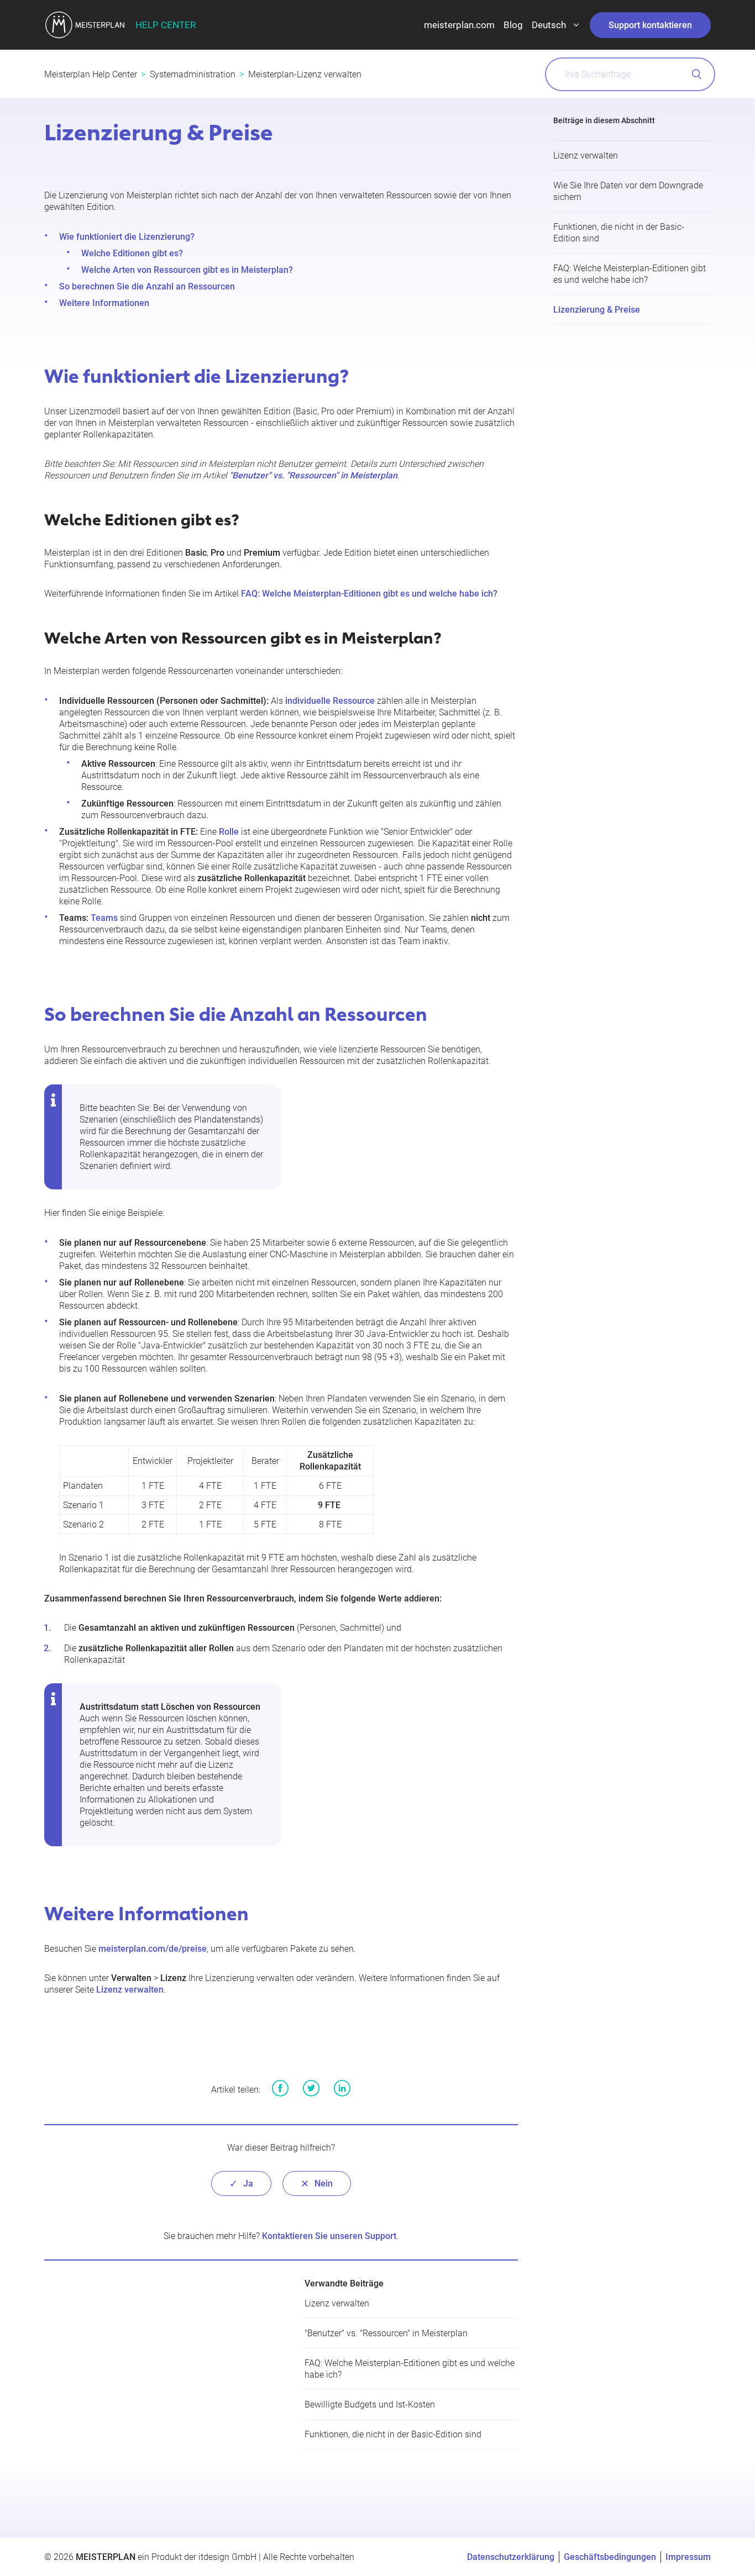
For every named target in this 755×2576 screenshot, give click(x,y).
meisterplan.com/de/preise (153, 1949)
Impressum (688, 2557)
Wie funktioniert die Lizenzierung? (127, 237)
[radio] (241, 2183)
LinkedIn (342, 2088)
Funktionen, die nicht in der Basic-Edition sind (393, 2434)
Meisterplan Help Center (91, 74)
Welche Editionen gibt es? (132, 253)
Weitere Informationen (104, 303)
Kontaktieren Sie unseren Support (329, 2236)
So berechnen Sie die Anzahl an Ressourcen (147, 286)
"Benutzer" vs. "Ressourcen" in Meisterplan (386, 2333)
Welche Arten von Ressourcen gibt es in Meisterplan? (187, 270)
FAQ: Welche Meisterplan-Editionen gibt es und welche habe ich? (369, 594)
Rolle (229, 832)
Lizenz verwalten (586, 156)
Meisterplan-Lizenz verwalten (305, 74)
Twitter (311, 2088)
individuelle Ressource (330, 701)
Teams (104, 918)
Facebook (280, 2088)
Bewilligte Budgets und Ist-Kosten (370, 2404)
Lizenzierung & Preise (597, 310)
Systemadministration (193, 74)
